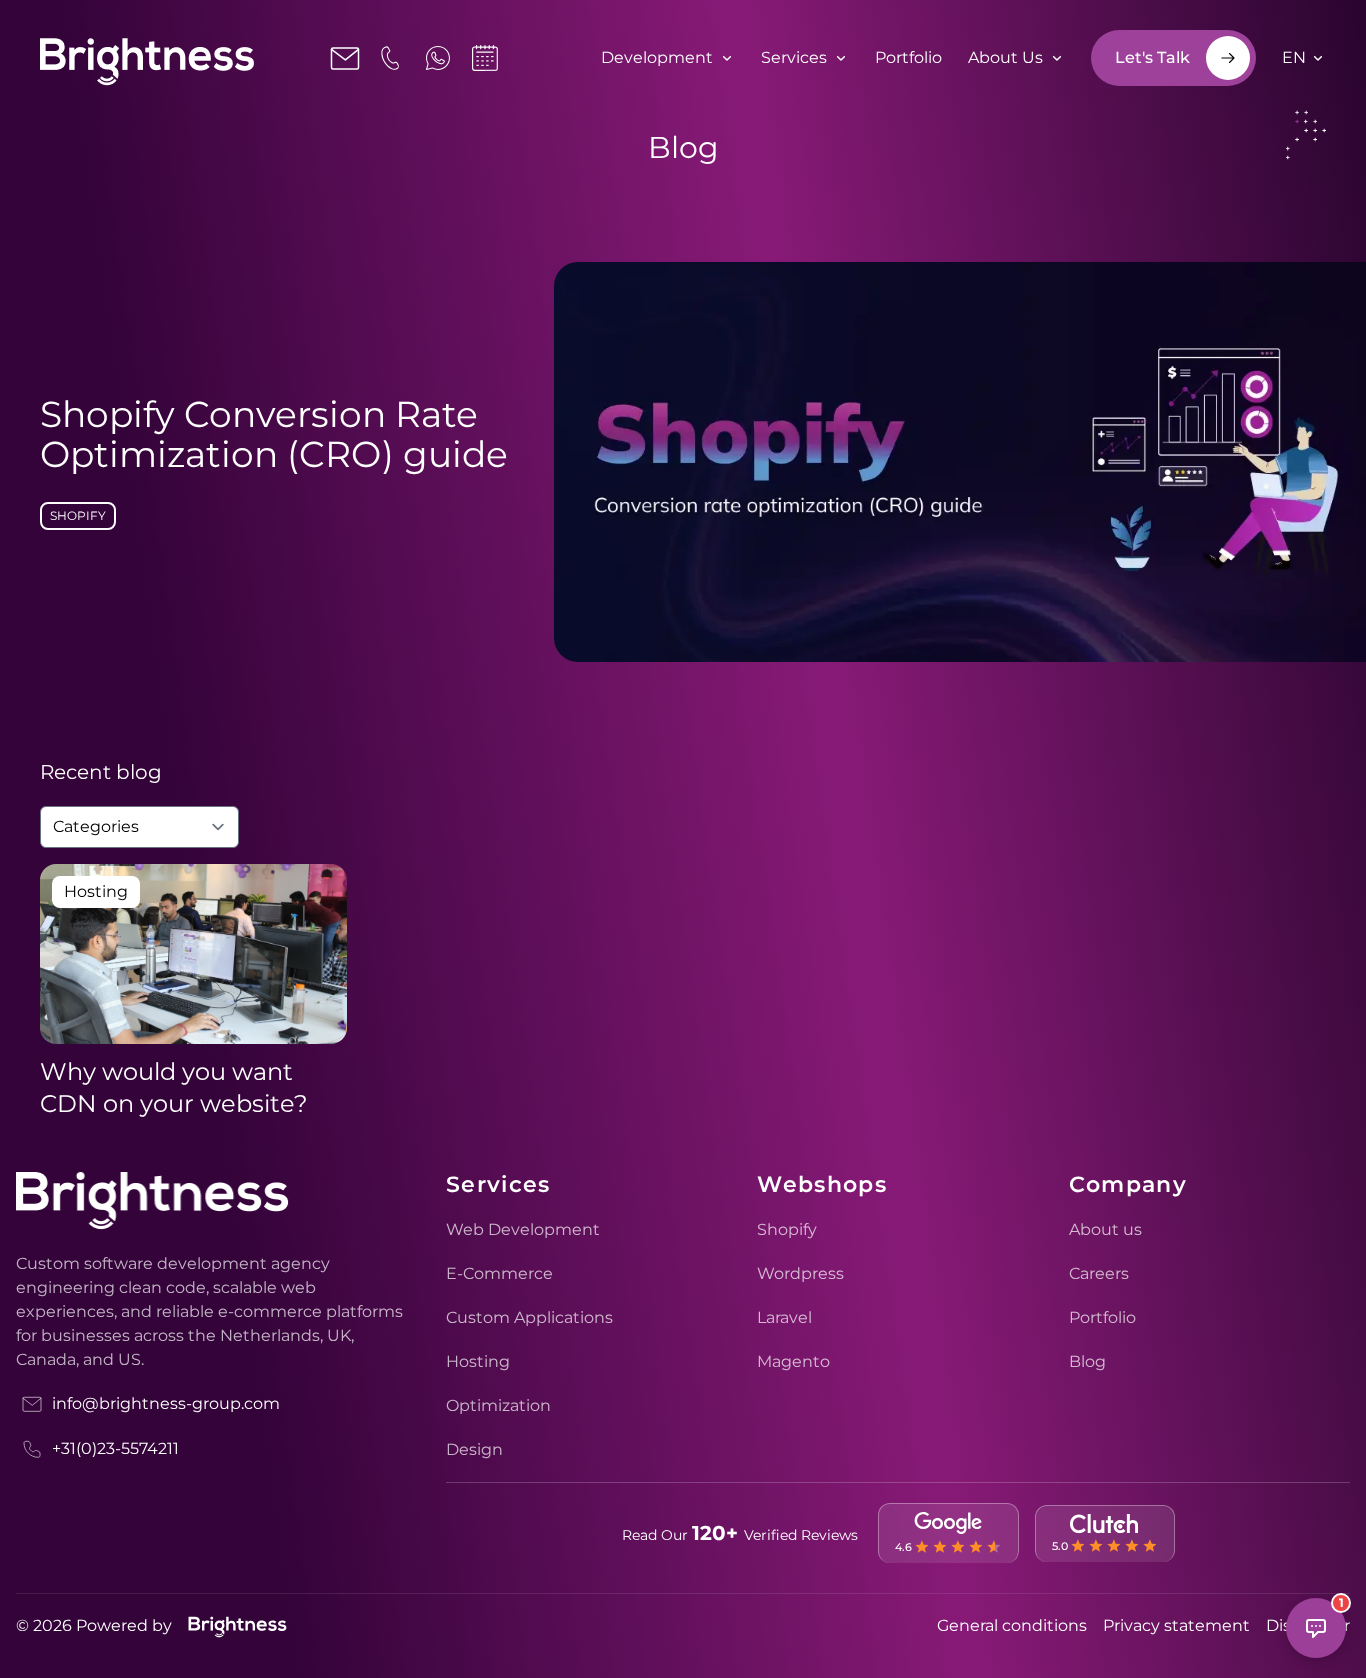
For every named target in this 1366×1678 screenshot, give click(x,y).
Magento (793, 1361)
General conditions (1012, 1625)
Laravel (784, 1317)
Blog (1087, 1361)
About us (1105, 1229)
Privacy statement (1176, 1625)
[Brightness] (147, 63)
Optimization (498, 1405)
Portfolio (1102, 1317)
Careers (1099, 1273)
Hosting (478, 1361)
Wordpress (800, 1273)
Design (474, 1449)
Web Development (523, 1229)
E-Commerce (499, 1273)
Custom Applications (529, 1317)
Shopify (78, 515)
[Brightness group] (237, 1626)
